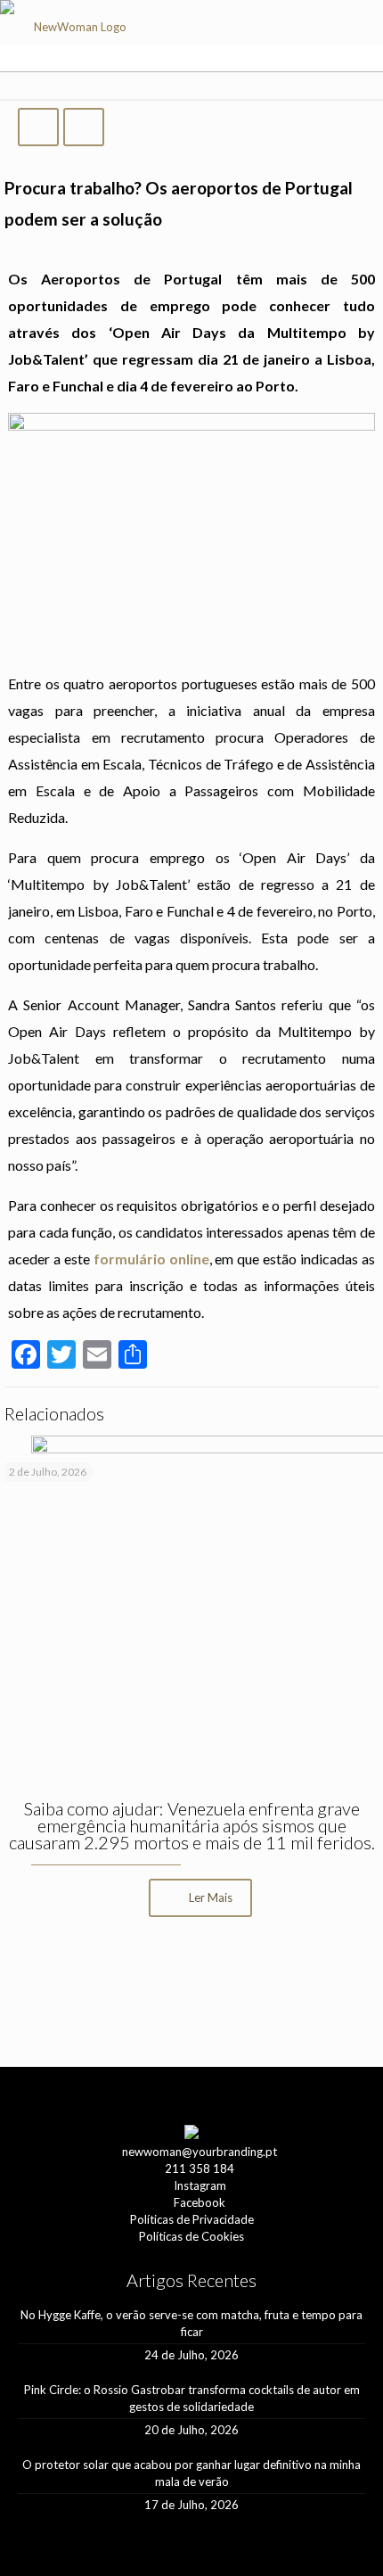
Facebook (200, 2202)
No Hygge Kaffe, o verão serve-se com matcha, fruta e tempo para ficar (191, 2323)
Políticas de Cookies (191, 2236)
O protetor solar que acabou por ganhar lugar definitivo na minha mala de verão (191, 2473)
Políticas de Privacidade (192, 2219)
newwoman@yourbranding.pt (200, 2152)
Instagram (200, 2185)
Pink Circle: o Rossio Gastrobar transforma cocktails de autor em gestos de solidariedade (192, 2398)
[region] (191, 1994)
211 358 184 (200, 2169)
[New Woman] (73, 32)
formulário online (151, 1259)
